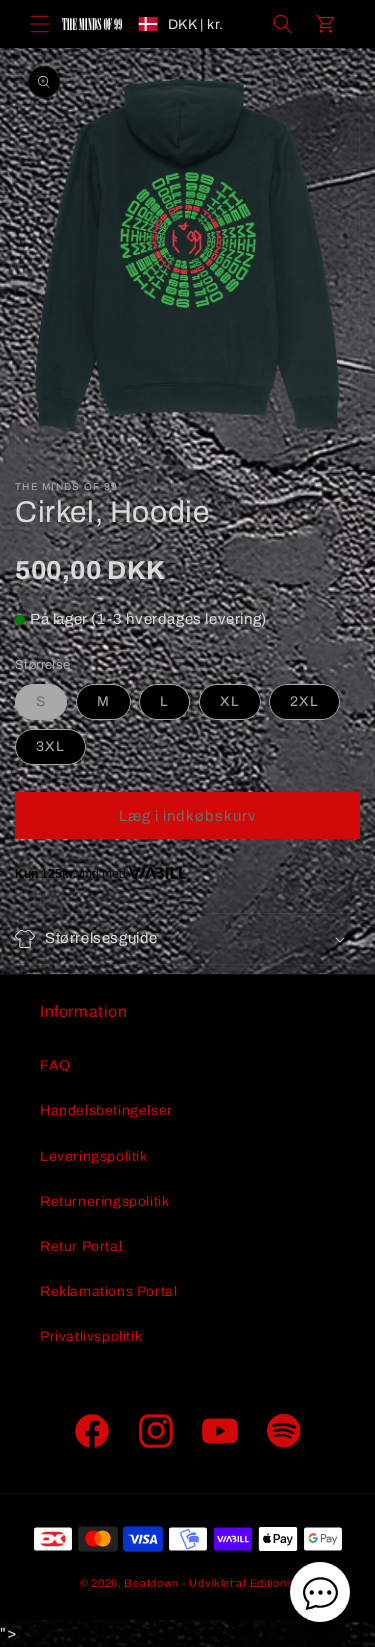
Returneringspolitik (104, 1201)
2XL (304, 701)
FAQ (55, 1065)
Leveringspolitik (94, 1156)
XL (230, 701)
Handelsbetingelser (106, 1110)
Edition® (273, 1583)
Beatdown (151, 1583)
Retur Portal (81, 1246)
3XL (50, 746)
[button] (40, 24)
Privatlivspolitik (91, 1336)
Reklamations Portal (108, 1291)
